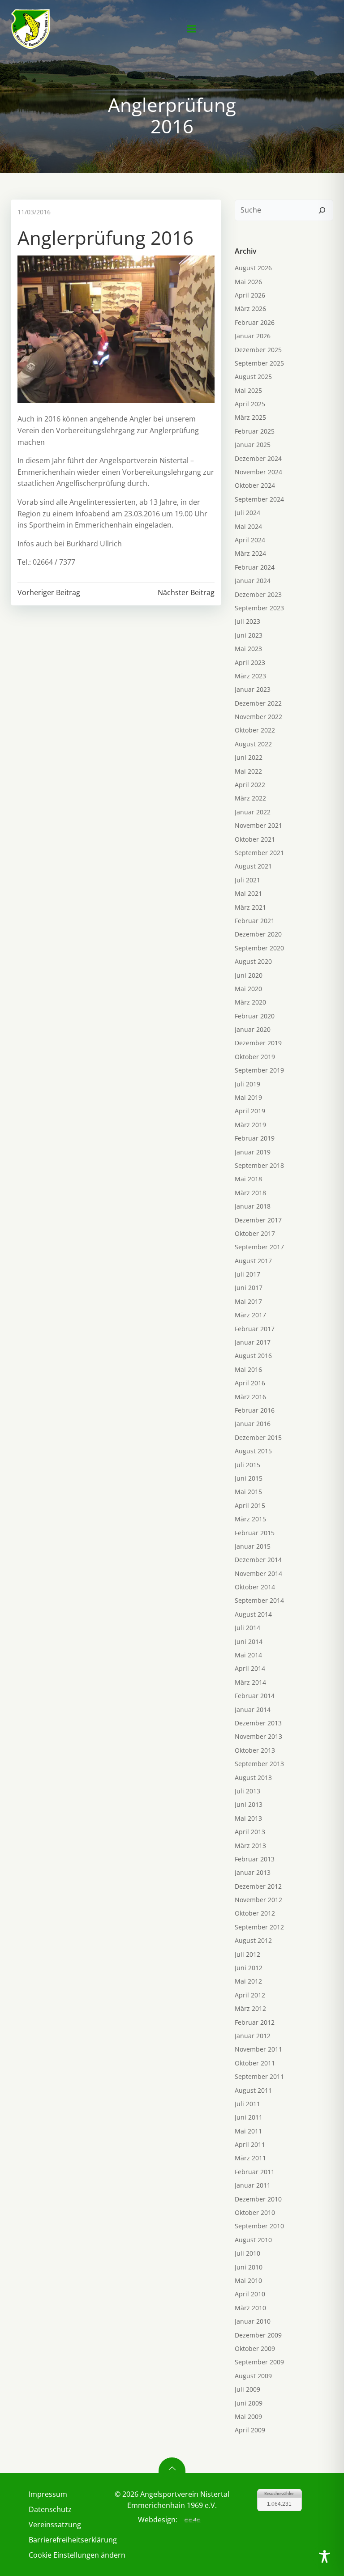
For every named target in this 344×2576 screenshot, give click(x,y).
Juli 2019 (247, 1084)
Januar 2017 (253, 1342)
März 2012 (250, 2008)
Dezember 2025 (258, 350)
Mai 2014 (248, 1655)
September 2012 (259, 1927)
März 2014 (250, 1682)
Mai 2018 (248, 1179)
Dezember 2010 (258, 2199)
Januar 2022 (253, 812)
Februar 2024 (255, 567)
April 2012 (250, 1995)
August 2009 (253, 2376)
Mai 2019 (248, 1097)
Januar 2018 (253, 1206)
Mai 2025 (248, 390)
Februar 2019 (255, 1138)
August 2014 (253, 1614)
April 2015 (250, 1505)
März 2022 (250, 798)
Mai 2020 (248, 989)
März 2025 (250, 417)
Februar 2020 (255, 1016)
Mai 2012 (248, 1981)
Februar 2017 (255, 1329)
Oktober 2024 (255, 485)
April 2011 (250, 2144)
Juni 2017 (249, 1288)
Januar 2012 (253, 2036)
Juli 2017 (247, 1274)
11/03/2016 (34, 212)
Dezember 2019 (258, 1043)
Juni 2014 (249, 1641)
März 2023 (250, 676)
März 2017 (250, 1315)
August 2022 (253, 744)
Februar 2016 (255, 1410)
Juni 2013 (249, 1804)
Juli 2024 (247, 513)
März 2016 (250, 1397)
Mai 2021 (248, 893)
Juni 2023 (249, 635)
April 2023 (250, 662)
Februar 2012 (255, 2022)
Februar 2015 (255, 1533)
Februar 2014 (255, 1696)
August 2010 (253, 2240)
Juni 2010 (249, 2267)
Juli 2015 (247, 1465)
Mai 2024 (248, 526)
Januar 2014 (253, 1710)
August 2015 (253, 1451)
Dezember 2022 (258, 703)
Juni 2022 (249, 757)
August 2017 (253, 1261)
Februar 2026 (255, 322)
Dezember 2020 (258, 934)
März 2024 (250, 553)
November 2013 (258, 1736)
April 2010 (250, 2294)
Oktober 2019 (255, 1057)
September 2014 (259, 1600)
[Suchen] (322, 210)
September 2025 (259, 363)
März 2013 (250, 1846)
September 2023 (259, 608)
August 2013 (253, 1778)
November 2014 (258, 1573)
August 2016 (253, 1356)
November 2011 (258, 2049)
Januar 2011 (253, 2185)
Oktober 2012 (255, 1913)
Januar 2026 (253, 336)
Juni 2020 (249, 975)
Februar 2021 (255, 921)
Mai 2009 (248, 2416)
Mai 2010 (248, 2280)
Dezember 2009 (258, 2335)
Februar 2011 (255, 2172)
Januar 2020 (253, 1029)
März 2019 (250, 1125)
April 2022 (250, 785)
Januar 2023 (253, 689)
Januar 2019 (253, 1152)
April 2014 (250, 1668)
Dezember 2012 (258, 1886)
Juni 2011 (249, 2117)
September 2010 (259, 2226)
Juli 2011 (247, 2104)
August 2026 (253, 268)
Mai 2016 (248, 1369)
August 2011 (253, 2090)
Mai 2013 (248, 1818)
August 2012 (253, 1940)
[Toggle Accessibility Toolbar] (325, 2557)
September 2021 (259, 853)
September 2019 (259, 1070)
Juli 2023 (247, 621)
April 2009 (250, 2430)
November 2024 (258, 472)
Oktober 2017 (255, 1233)
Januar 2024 (253, 581)
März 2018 (250, 1193)
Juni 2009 (249, 2403)
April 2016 (250, 1383)
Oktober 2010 (255, 2212)
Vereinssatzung (55, 2525)
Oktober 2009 (255, 2348)
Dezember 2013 (258, 1723)
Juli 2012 (247, 1954)
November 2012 (258, 1900)
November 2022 (258, 717)
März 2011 (250, 2158)
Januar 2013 (253, 1872)
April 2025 (250, 404)
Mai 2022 (248, 771)
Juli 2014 (247, 1628)
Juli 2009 (247, 2389)
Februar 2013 (255, 1859)
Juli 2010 (247, 2253)
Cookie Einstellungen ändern (64, 2555)
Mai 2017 (248, 1301)
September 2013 (259, 1764)
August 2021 (253, 866)
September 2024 (259, 499)
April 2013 (250, 1832)
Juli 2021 (247, 880)
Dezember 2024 (258, 458)
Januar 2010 (253, 2321)
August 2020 (253, 961)
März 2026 (250, 309)
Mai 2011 (248, 2131)
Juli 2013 (247, 1791)
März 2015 (250, 1519)
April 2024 (250, 540)
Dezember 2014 (258, 1560)
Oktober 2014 (255, 1587)
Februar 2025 (255, 431)
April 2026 (250, 295)
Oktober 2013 (255, 1750)
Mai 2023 (248, 649)
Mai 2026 (248, 282)
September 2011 (259, 2076)
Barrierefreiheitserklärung (64, 2540)
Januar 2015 (253, 1546)
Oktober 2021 (255, 839)
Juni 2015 (249, 1478)
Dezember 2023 (258, 594)
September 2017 (259, 1247)
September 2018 (259, 1165)
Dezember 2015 (258, 1437)
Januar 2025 (253, 445)
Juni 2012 (249, 1968)
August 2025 (253, 377)
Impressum (48, 2494)
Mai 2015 (248, 1492)
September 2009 (259, 2362)
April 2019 (250, 1111)
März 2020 (250, 1002)
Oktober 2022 (255, 730)
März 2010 (250, 2308)
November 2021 (258, 825)
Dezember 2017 (258, 1220)
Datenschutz (50, 2509)
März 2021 (250, 907)
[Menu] (192, 29)
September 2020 (259, 948)
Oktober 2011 (255, 2063)
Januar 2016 (253, 1424)
